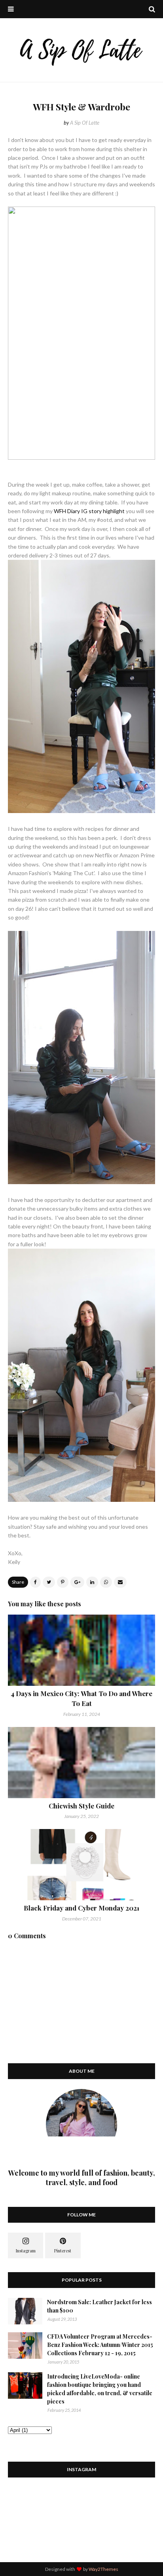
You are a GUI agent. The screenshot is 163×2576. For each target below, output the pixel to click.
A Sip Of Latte (85, 123)
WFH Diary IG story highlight (89, 511)
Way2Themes (103, 2569)
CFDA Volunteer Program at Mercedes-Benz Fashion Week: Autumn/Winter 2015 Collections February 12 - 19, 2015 (100, 2345)
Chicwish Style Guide (81, 1806)
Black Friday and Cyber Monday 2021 (81, 1908)
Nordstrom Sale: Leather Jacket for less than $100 (100, 2306)
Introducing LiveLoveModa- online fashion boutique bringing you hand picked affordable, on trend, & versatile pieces (100, 2389)
